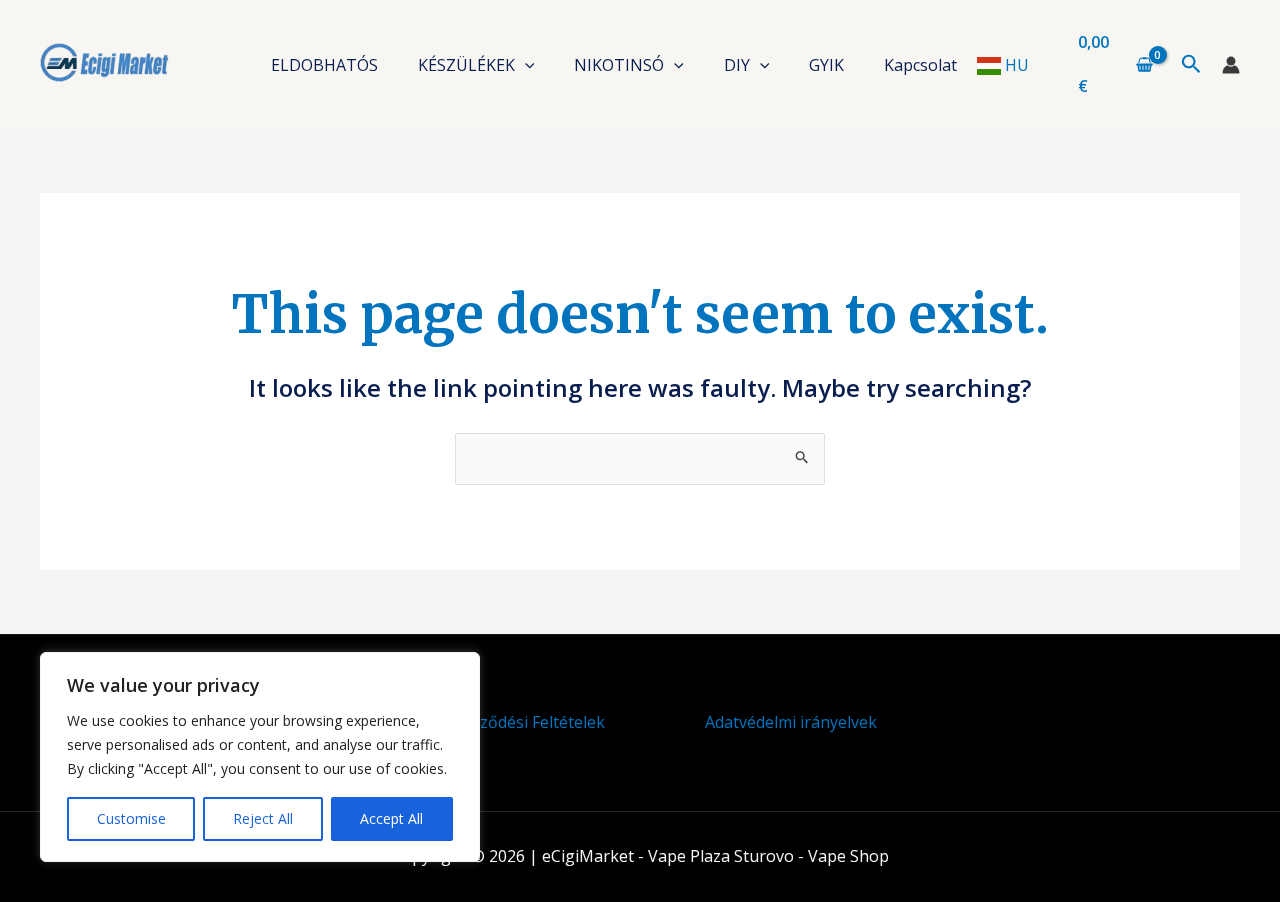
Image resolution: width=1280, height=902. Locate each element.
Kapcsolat (920, 65)
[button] (1191, 65)
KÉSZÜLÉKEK (466, 65)
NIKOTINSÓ (619, 65)
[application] (525, 65)
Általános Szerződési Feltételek (489, 722)
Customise (131, 818)
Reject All (263, 818)
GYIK (826, 65)
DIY (737, 65)
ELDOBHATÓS (324, 65)
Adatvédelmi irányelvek (791, 722)
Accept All (391, 818)
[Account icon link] (1231, 65)
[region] (260, 757)
